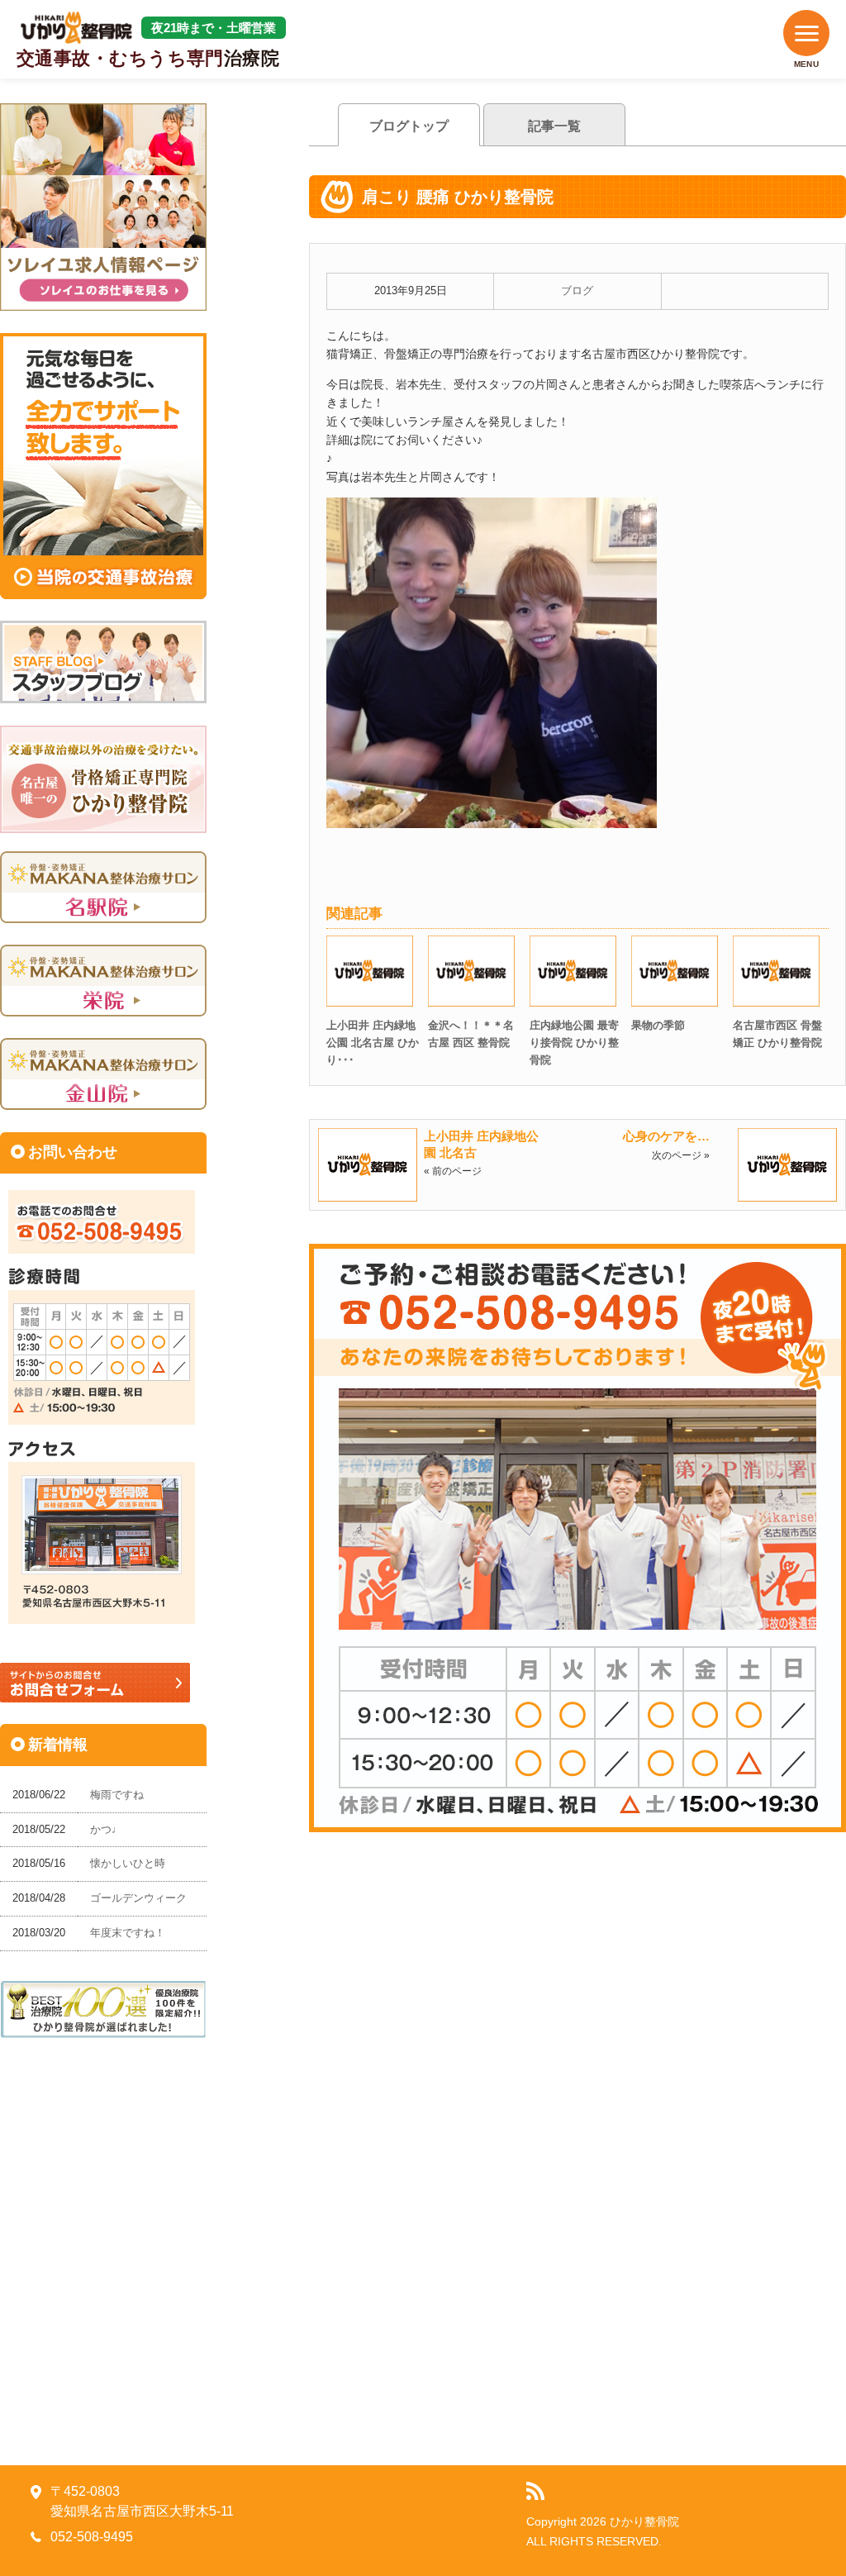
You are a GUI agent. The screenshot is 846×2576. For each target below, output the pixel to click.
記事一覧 (554, 126)
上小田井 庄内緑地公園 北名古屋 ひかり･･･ (373, 1043)
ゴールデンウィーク (138, 1898)
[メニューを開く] (806, 33)
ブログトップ (409, 126)
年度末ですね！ (128, 1933)
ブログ (577, 290)
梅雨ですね (117, 1795)
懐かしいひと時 (128, 1863)
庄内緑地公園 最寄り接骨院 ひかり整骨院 (574, 1043)
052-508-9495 (92, 2537)
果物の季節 (658, 1025)
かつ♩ (106, 1829)
